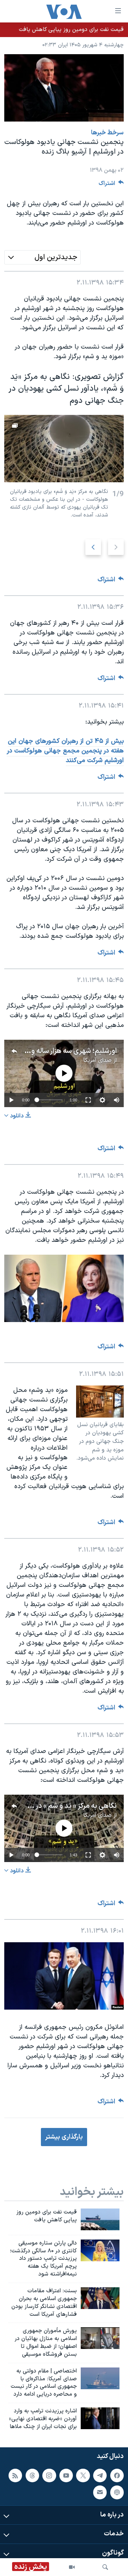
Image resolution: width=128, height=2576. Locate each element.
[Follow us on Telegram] (100, 2475)
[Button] (111, 185)
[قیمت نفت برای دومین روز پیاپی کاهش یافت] (100, 2219)
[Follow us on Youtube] (66, 2475)
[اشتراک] (100, 2492)
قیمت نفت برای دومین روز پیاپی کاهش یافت (71, 30)
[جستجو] (105, 2567)
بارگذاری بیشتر (64, 2137)
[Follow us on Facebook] (117, 2475)
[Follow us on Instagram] (49, 2475)
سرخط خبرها (107, 133)
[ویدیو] (72, 2567)
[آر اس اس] (15, 2475)
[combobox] (42, 257)
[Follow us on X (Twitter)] (83, 2475)
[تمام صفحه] (88, 1100)
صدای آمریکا (97, 1060)
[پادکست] (117, 2492)
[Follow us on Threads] (32, 2475)
